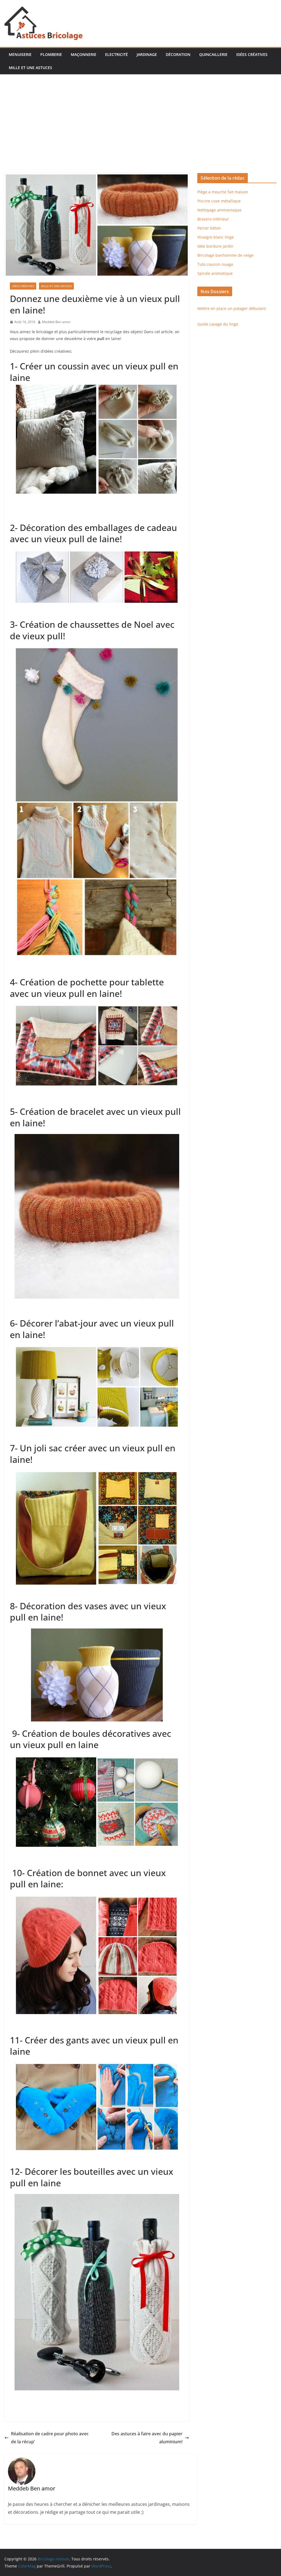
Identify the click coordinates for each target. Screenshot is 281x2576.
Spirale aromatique (215, 273)
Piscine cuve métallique (219, 201)
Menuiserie (20, 54)
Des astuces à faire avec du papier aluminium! (147, 2438)
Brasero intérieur (213, 219)
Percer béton (209, 228)
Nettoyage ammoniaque (219, 210)
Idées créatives (252, 54)
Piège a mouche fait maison (223, 192)
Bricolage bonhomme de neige (225, 255)
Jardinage (147, 54)
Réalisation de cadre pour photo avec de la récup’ (50, 2438)
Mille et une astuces (30, 68)
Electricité (116, 54)
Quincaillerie (213, 54)
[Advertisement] (140, 132)
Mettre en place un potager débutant (232, 308)
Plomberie (51, 54)
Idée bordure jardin (215, 246)
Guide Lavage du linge (218, 324)
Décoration (178, 54)
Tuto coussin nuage (215, 264)
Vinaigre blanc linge (216, 237)
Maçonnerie (84, 54)
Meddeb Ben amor (56, 322)
